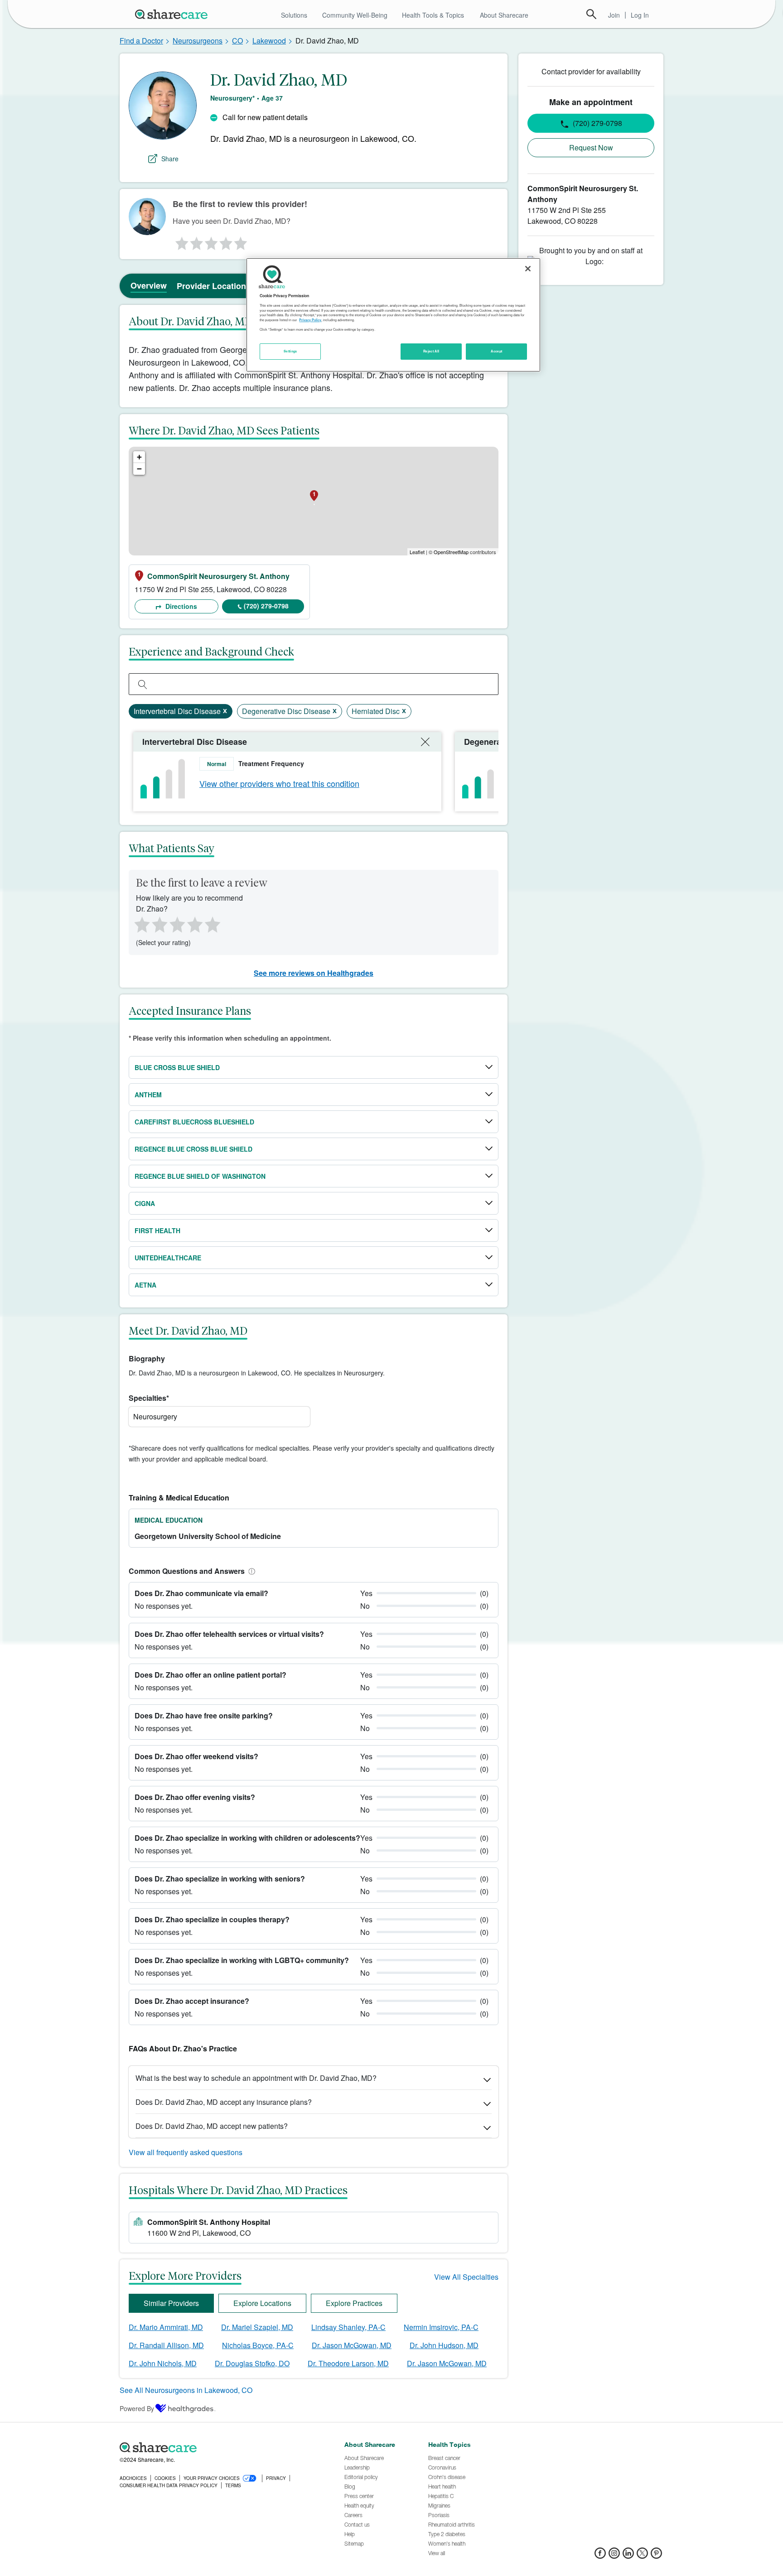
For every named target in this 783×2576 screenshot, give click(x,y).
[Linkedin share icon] (628, 2556)
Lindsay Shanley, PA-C (348, 2327)
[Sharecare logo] (219, 2447)
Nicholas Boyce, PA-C (258, 2345)
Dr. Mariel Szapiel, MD (257, 2327)
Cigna (145, 1203)
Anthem (148, 1095)
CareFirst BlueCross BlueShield (194, 1122)
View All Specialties (466, 2277)
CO (237, 41)
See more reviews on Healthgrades (314, 973)
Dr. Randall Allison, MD (166, 2345)
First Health (157, 1230)
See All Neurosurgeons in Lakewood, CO (186, 2390)
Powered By (137, 2408)
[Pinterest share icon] (656, 2556)
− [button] (139, 469)
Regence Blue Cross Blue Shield (193, 1149)
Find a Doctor (141, 41)
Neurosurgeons (198, 41)
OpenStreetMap (451, 552)
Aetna (145, 1285)
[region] (393, 315)
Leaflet (417, 552)
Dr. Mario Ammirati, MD (166, 2327)
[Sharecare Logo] (173, 14)
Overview (149, 285)
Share (170, 159)
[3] (211, 241)
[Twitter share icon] (642, 2556)
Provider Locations (214, 286)
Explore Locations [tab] (262, 2303)
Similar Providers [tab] (171, 2303)
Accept (496, 351)
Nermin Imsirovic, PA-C (441, 2327)
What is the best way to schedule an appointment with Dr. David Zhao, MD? (256, 2078)
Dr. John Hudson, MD (444, 2345)
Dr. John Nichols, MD (163, 2363)
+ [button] (139, 457)
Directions (180, 606)
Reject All (431, 351)
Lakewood (269, 41)
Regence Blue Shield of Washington (200, 1176)
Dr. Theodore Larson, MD (348, 2363)
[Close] (528, 269)
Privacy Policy (310, 320)
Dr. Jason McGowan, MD (352, 2345)
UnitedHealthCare (168, 1258)
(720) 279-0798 (266, 606)
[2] (196, 241)
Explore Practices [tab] (354, 2303)
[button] (250, 1571)
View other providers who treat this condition (279, 783)
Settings (290, 351)
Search (591, 14)
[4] (226, 241)
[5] (241, 241)
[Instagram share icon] (614, 2556)
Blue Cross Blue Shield (177, 1067)
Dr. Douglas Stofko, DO (252, 2363)
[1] (180, 241)
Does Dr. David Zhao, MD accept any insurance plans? (224, 2102)
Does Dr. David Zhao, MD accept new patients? (212, 2126)
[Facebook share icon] (600, 2556)
